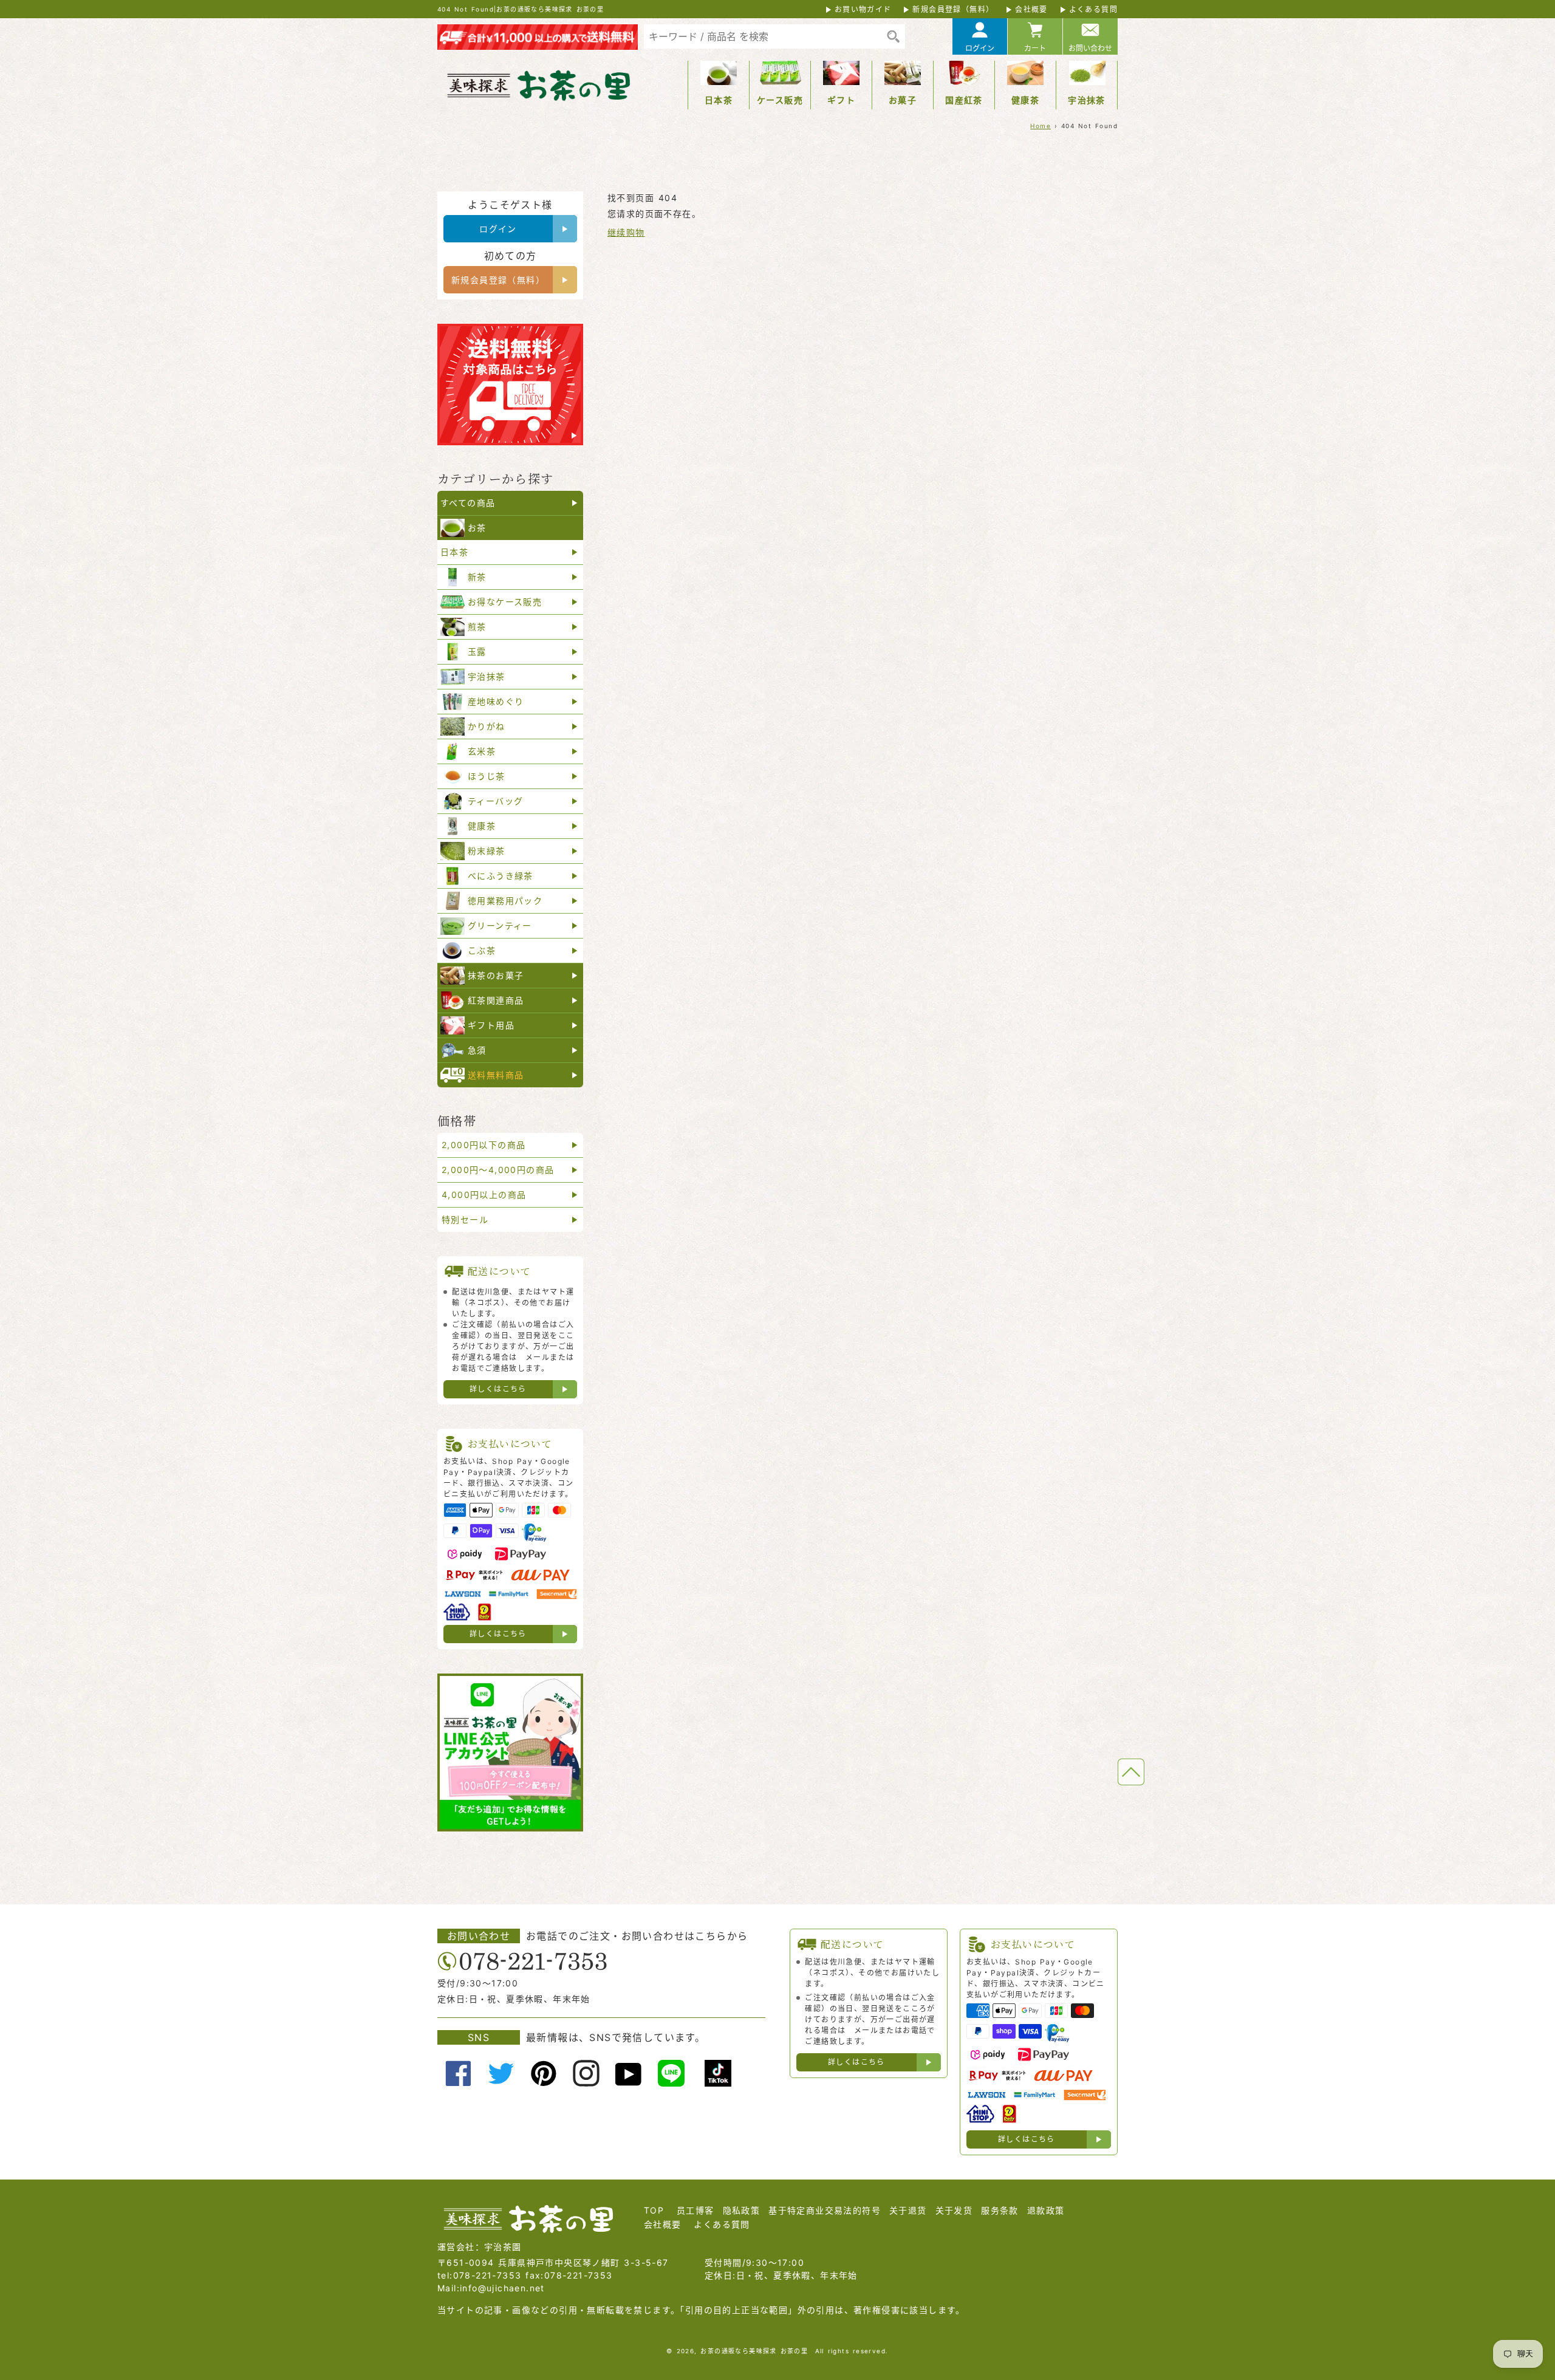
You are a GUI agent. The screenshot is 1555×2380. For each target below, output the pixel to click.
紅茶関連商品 (496, 1000)
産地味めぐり (496, 701)
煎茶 (477, 627)
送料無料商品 (496, 1075)
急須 (477, 1050)
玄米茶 (482, 751)
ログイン (980, 48)
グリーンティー (500, 925)
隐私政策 (742, 2210)
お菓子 (903, 100)
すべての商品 (468, 503)
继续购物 (626, 232)
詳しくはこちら (498, 1389)
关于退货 (908, 2210)
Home (1041, 126)
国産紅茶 (964, 100)
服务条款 (1000, 2210)
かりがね (487, 726)
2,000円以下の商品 (484, 1145)
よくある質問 (1093, 9)
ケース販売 (780, 100)
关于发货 (954, 2210)
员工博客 (695, 2210)
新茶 (477, 577)
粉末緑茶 (487, 851)
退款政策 (1046, 2210)
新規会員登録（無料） (953, 9)
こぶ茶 (482, 950)
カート (1035, 48)
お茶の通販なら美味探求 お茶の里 (754, 2351)
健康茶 (1025, 100)
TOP (654, 2210)
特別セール (465, 1219)
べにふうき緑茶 (501, 876)
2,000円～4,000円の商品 (498, 1170)
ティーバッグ (495, 801)
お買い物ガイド (863, 9)
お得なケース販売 (505, 602)
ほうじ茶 (487, 776)
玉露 (477, 651)
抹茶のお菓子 (496, 975)
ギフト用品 (491, 1025)
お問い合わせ (1090, 48)
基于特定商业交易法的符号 (825, 2210)
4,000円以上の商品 (484, 1195)
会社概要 (1031, 9)
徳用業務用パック (505, 901)
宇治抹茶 (1087, 100)
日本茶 (719, 100)
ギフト (841, 100)
